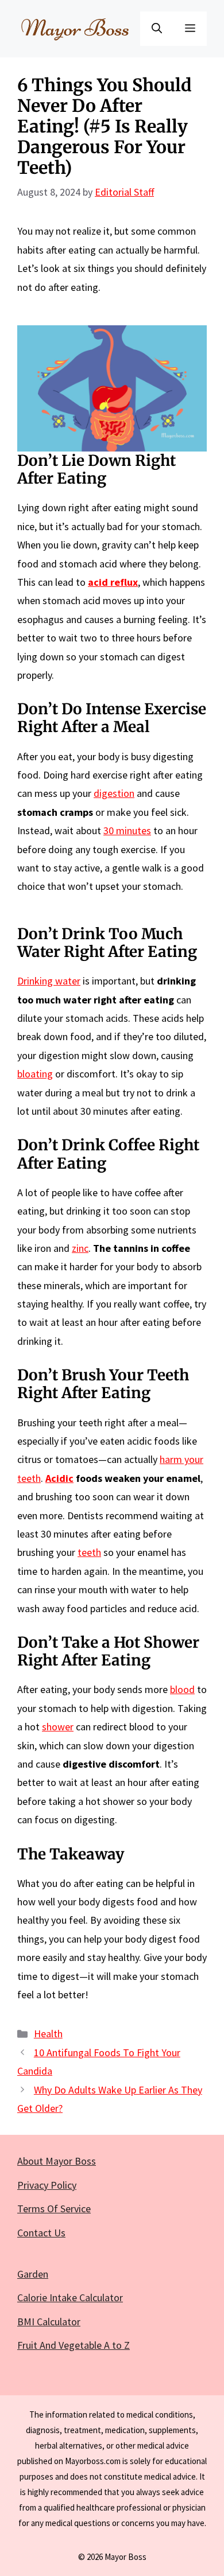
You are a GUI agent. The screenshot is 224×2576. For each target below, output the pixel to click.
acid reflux (113, 582)
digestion (114, 793)
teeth (89, 1552)
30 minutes (127, 830)
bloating (35, 1074)
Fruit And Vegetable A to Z (74, 2345)
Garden (33, 2274)
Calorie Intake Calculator (70, 2297)
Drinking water (49, 981)
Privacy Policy (47, 2185)
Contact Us (41, 2233)
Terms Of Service (54, 2209)
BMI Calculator (49, 2322)
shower (58, 1727)
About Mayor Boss (57, 2161)
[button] (157, 29)
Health (48, 2034)
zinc (80, 1248)
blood (182, 1689)
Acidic (59, 1478)
